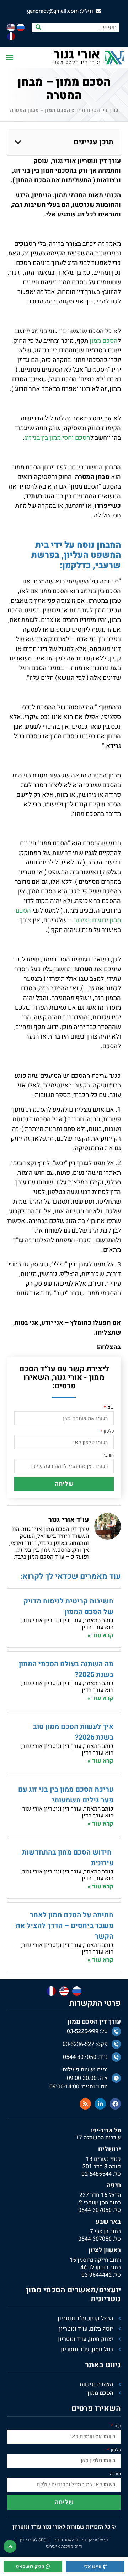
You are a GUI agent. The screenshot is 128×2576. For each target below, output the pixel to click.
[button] (9, 57)
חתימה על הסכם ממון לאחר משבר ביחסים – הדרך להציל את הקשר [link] (65, 1926)
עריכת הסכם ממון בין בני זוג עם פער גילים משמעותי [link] (66, 1795)
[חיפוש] (38, 27)
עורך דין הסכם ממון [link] (97, 110)
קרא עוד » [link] (100, 1635)
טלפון (108, 1432)
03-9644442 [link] (97, 2275)
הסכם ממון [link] (104, 341)
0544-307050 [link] (95, 2210)
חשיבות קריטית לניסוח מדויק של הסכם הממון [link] (68, 1606)
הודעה (108, 1456)
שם (110, 1408)
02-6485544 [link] (97, 2174)
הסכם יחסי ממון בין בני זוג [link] (57, 438)
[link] (64, 11)
